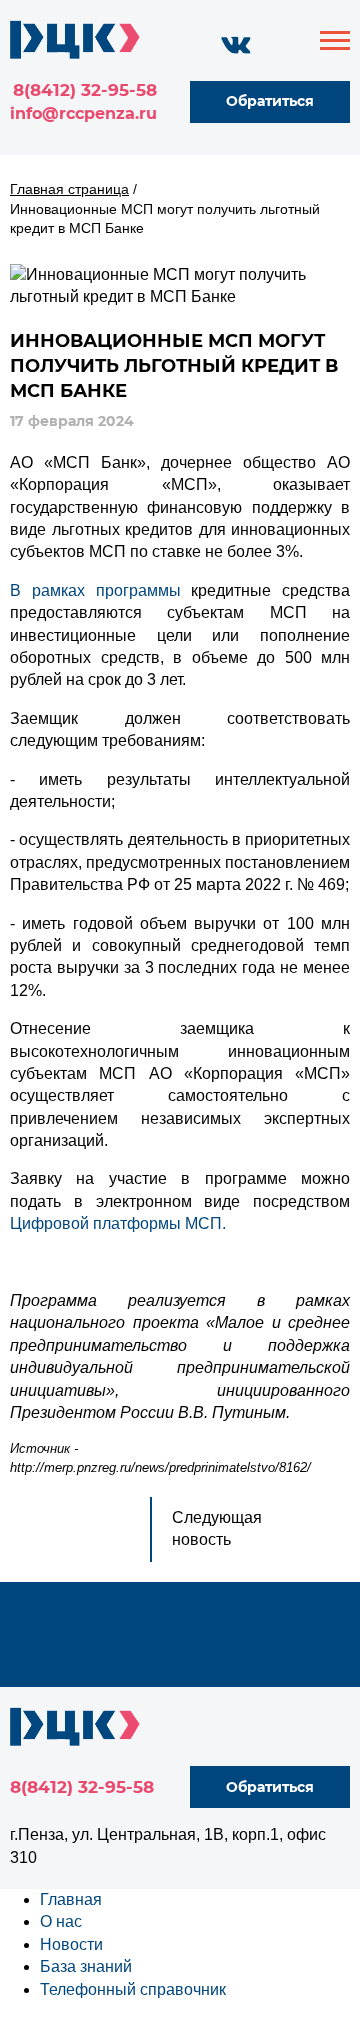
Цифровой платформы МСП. (118, 1223)
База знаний (86, 1966)
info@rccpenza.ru (83, 113)
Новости (71, 1944)
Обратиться (270, 101)
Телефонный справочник (133, 1989)
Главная (71, 1899)
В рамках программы (95, 590)
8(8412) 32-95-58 (85, 90)
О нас (61, 1921)
